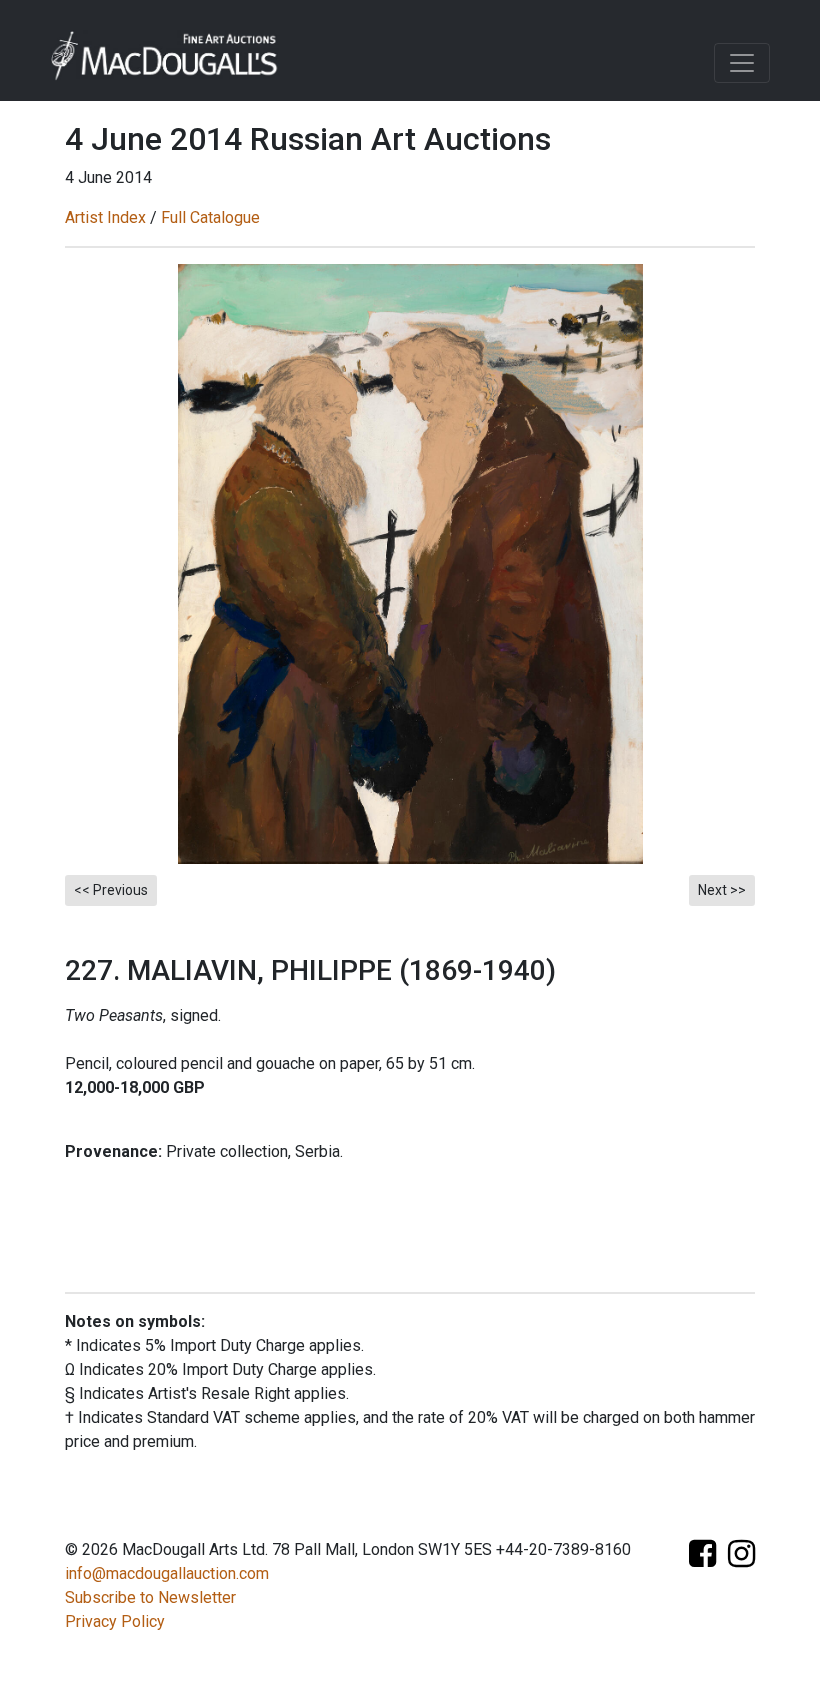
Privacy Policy (115, 1621)
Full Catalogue (210, 217)
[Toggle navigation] (742, 63)
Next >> (722, 890)
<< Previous (111, 890)
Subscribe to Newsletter (150, 1597)
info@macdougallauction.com (167, 1573)
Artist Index (105, 217)
